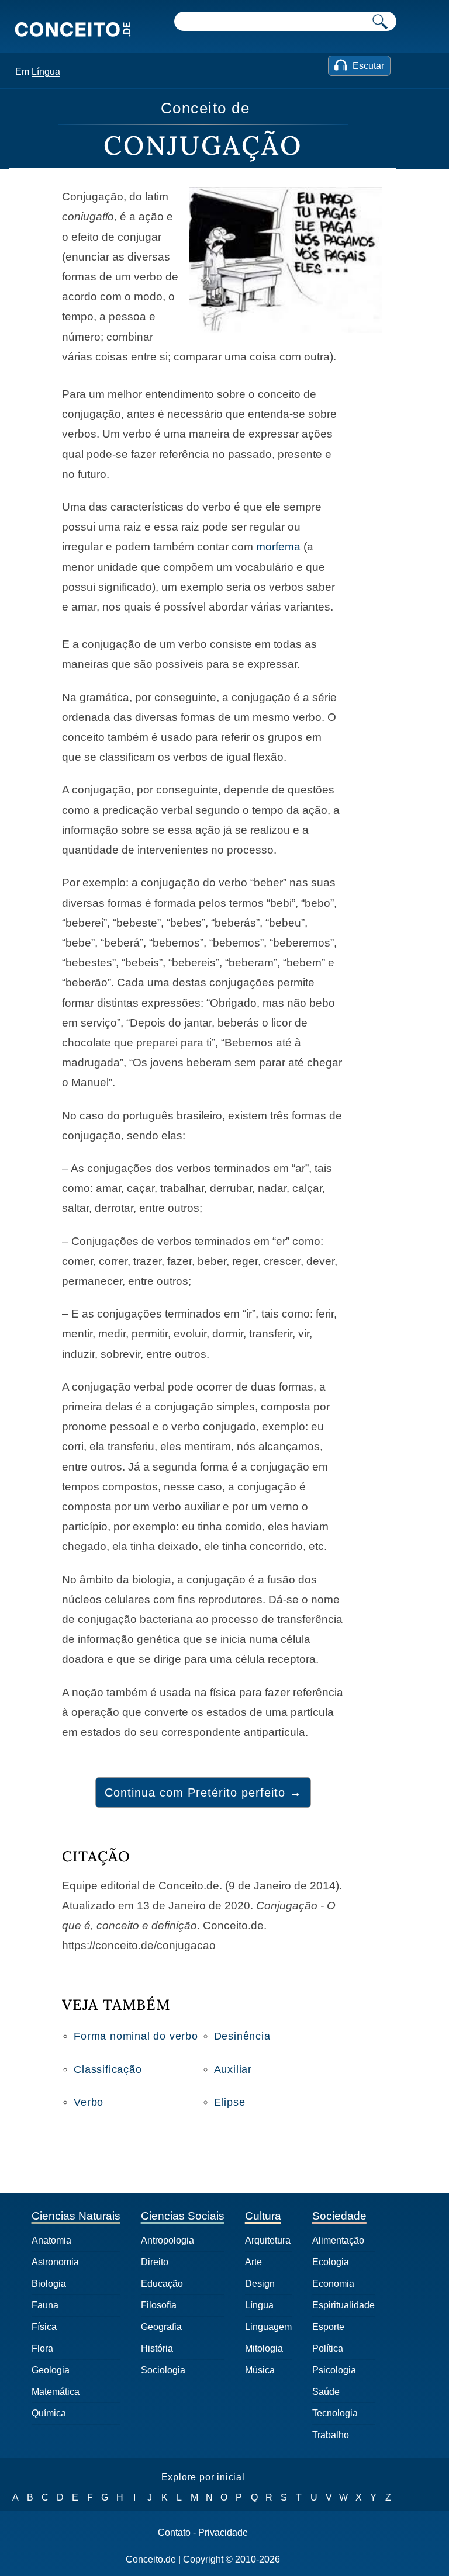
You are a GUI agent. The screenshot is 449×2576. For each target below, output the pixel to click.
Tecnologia (335, 2413)
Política (328, 2348)
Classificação (108, 2069)
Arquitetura (268, 2240)
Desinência (242, 2036)
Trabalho (331, 2435)
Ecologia (331, 2262)
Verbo (89, 2102)
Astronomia (55, 2262)
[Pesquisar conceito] (380, 21)
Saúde (326, 2392)
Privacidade (223, 2533)
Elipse (230, 2102)
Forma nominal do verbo (136, 2036)
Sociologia (163, 2370)
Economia (333, 2284)
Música (260, 2370)
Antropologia (167, 2240)
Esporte (328, 2327)
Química (49, 2413)
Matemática (56, 2392)
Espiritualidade (343, 2305)
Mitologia (264, 2348)
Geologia (51, 2370)
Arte (253, 2262)
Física (44, 2327)
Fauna (45, 2305)
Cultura (263, 2216)
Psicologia (334, 2370)
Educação (162, 2284)
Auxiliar (233, 2069)
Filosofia (159, 2305)
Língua (46, 72)
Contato (174, 2533)
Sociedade (339, 2216)
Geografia (161, 2327)
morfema (278, 547)
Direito (155, 2262)
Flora (42, 2348)
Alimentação (338, 2240)
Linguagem (268, 2327)
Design (260, 2284)
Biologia (49, 2284)
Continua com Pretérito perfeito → (203, 1793)
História (157, 2348)
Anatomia (51, 2240)
